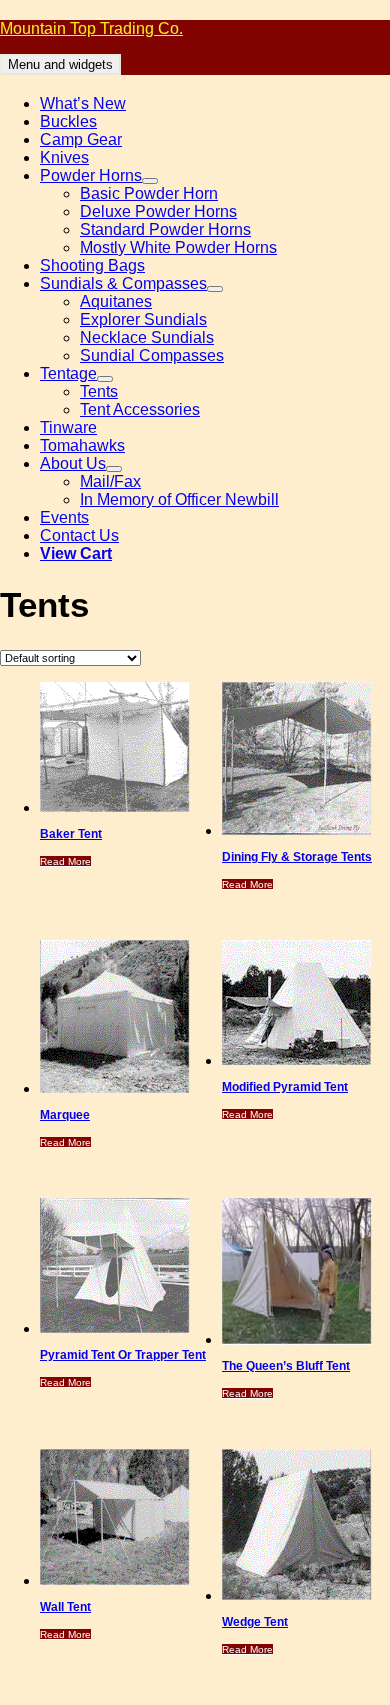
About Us (73, 463)
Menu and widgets (60, 64)
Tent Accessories (140, 409)
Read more (65, 861)
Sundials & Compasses (123, 283)
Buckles (68, 121)
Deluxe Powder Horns (158, 211)
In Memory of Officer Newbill (179, 499)
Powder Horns (91, 175)
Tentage (68, 373)
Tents (99, 391)
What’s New (83, 103)
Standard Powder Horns (165, 229)
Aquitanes (116, 301)
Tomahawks (82, 445)
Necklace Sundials (147, 337)
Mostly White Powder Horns (178, 247)
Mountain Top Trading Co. (91, 28)
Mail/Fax (110, 481)
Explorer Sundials (143, 319)
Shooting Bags (92, 265)
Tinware (68, 427)
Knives (64, 157)
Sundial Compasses (152, 355)
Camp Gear (81, 139)
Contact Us (79, 535)
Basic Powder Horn (149, 193)
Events (64, 517)
